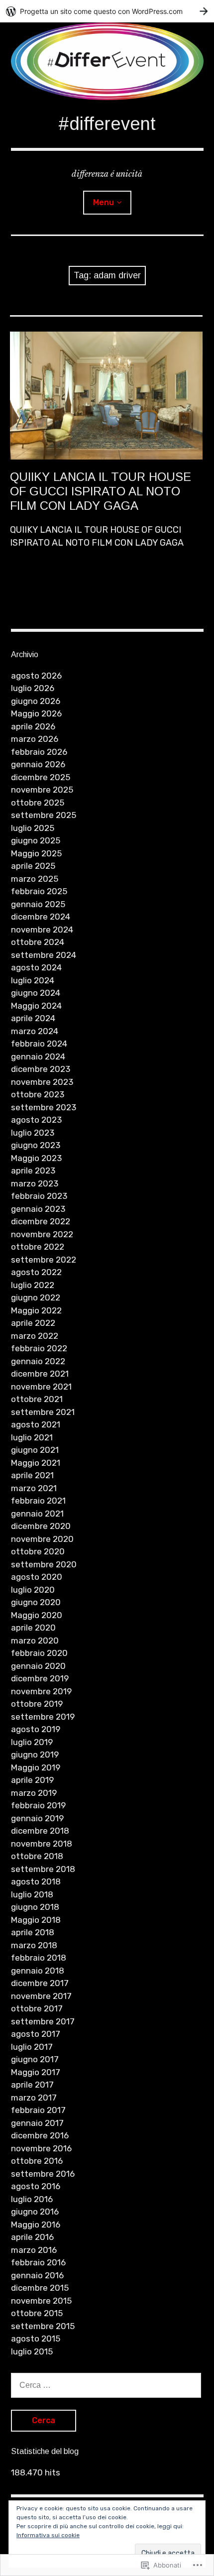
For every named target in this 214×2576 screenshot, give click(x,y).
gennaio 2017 (37, 2123)
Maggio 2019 (36, 1767)
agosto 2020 (37, 1577)
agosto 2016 (36, 2186)
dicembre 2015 (40, 2288)
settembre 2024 (44, 955)
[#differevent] (107, 61)
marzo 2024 (35, 1031)
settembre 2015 (43, 2326)
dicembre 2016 (40, 2135)
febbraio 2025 (39, 891)
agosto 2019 (36, 1729)
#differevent (107, 124)
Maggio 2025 (36, 853)
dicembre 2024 (41, 917)
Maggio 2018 (36, 1920)
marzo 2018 (34, 1945)
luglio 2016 (32, 2199)
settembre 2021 (43, 1412)
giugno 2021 (35, 1450)
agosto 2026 (36, 676)
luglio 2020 (33, 1590)
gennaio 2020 (38, 1666)
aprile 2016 (32, 2237)
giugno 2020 (36, 1602)
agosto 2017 (36, 2034)
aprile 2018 (33, 1932)
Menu (104, 202)
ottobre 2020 (38, 1551)
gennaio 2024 (38, 1056)
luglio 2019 (32, 1742)
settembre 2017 (43, 2021)
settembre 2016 (43, 2174)
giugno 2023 (36, 1145)
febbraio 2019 (38, 1805)
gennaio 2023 (38, 1209)
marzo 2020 (35, 1640)
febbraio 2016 (38, 2262)
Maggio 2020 (37, 1615)
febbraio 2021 (38, 1501)
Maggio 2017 (36, 2072)
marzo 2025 (35, 879)
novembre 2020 (42, 1539)
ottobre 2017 (37, 2008)
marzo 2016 (34, 2250)
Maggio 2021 (36, 1463)
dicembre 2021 (40, 1374)
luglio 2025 (33, 828)
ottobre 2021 (37, 1399)
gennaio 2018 (38, 1971)
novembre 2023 (42, 1082)
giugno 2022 (36, 1297)
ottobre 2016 (37, 2161)
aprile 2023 (33, 1171)
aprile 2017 (32, 2085)
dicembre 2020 (41, 1526)
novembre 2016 (41, 2148)
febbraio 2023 (39, 1196)
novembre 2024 (42, 930)
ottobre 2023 (38, 1094)
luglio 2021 (32, 1437)
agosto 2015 (36, 2339)
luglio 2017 (32, 2047)
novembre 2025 (42, 790)
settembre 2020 (44, 1564)
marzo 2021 (34, 1488)
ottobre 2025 (38, 803)
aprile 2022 (33, 1323)
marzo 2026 (35, 739)
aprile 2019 (32, 1780)
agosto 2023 (36, 1120)
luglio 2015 (32, 2351)
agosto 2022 (36, 1272)
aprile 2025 (33, 866)
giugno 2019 (35, 1755)
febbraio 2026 (39, 752)
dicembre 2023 (41, 1069)
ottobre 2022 (38, 1247)
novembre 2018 (42, 1844)
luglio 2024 (33, 980)
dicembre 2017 (40, 1983)
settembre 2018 (43, 1869)
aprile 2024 (33, 1018)
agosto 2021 (36, 1424)
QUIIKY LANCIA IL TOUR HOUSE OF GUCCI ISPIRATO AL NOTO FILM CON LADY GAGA (101, 491)
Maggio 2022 (36, 1310)
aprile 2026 (33, 726)
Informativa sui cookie (48, 2535)
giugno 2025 (36, 840)
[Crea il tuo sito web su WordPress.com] (107, 11)
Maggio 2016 (36, 2225)
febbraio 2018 (39, 1958)
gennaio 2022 (38, 1361)
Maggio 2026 (36, 713)
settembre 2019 (43, 1717)
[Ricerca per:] (106, 2385)
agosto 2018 (36, 1881)
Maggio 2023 (36, 1158)
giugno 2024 (36, 993)
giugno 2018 (35, 1907)
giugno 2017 (35, 2059)
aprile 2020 (33, 1628)
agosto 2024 (36, 967)
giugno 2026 (36, 701)
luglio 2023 (33, 1133)
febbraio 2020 (39, 1653)
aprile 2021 (32, 1475)
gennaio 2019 (37, 1818)
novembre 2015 (41, 2301)
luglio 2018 (32, 1894)
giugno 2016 (35, 2212)
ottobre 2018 (37, 1856)
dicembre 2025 (41, 777)
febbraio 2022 (39, 1348)
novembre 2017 (41, 1996)
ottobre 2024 (38, 942)
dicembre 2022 (41, 1221)
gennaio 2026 (38, 764)
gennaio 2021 (37, 1514)
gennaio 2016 (37, 2275)
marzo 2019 (34, 1793)
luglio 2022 (33, 1285)
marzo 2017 (34, 2098)
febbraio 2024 (39, 1044)
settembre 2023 (44, 1107)
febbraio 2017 (38, 2110)
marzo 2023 (35, 1183)
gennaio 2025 (38, 904)
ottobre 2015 (37, 2313)
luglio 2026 (33, 688)
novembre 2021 (41, 1387)
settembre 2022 (44, 1260)
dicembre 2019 (40, 1678)
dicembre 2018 (40, 1831)
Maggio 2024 (36, 1006)
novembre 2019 (41, 1691)
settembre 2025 (44, 815)
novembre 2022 (42, 1234)
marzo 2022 (35, 1336)
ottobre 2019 (37, 1704)
